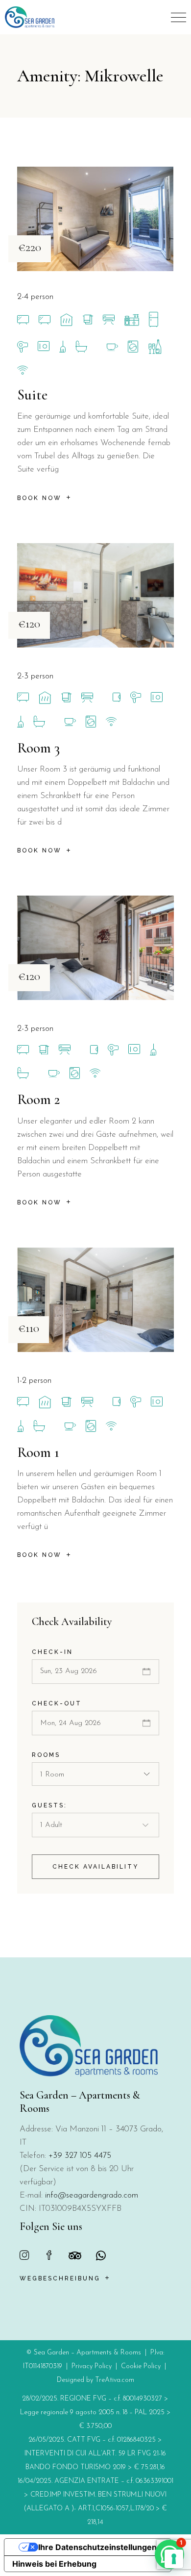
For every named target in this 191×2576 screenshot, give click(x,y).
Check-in (52, 1652)
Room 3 (38, 748)
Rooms (46, 1755)
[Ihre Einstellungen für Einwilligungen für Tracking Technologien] (174, 2559)
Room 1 (38, 1452)
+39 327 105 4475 (80, 2156)
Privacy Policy (92, 2366)
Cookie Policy (141, 2366)
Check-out (57, 1703)
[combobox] (95, 1774)
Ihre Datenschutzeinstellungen (97, 2547)
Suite (32, 395)
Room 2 (38, 1099)
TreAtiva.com (115, 2380)
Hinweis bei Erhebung (54, 2564)
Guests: (49, 1805)
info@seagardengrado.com (92, 2195)
